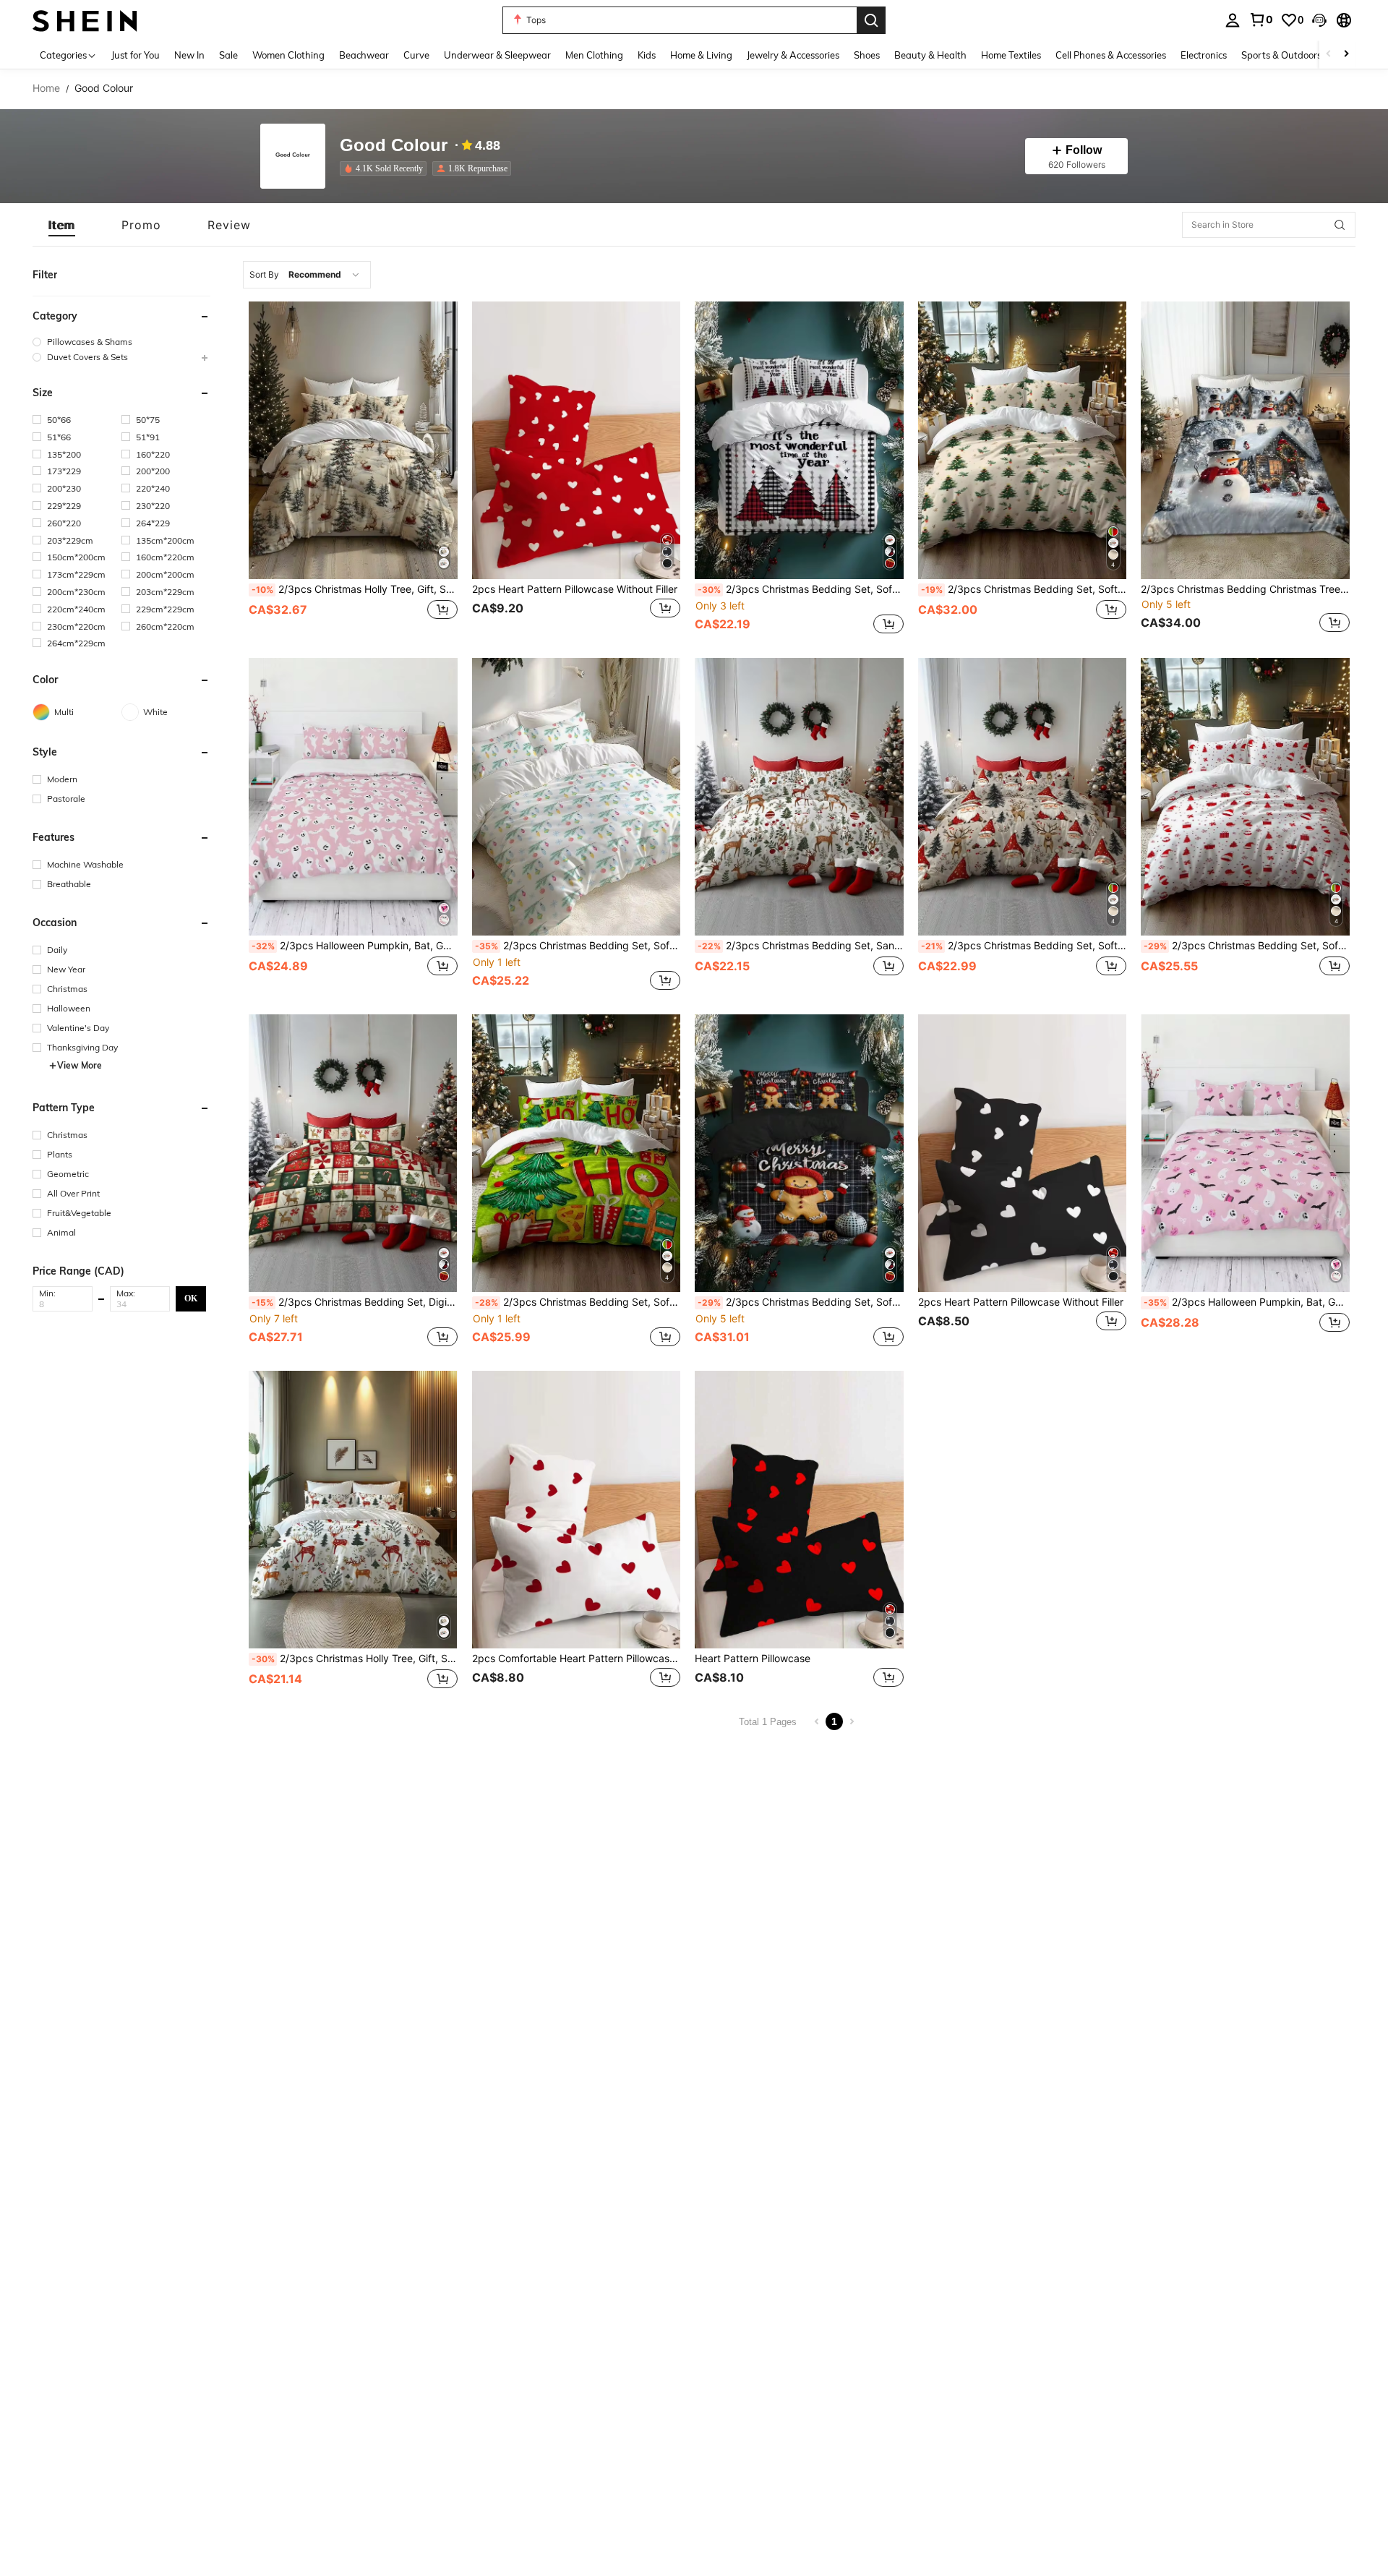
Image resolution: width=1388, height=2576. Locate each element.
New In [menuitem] (189, 55)
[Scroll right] (1346, 55)
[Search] (871, 20)
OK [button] (191, 1298)
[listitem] (386, 168)
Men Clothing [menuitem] (594, 55)
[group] (121, 342)
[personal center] (1233, 20)
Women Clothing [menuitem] (288, 55)
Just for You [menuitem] (136, 55)
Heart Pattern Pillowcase (753, 1659)
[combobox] (307, 275)
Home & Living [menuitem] (701, 55)
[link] (1261, 20)
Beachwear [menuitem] (364, 55)
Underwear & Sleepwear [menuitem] (497, 55)
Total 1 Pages (768, 1722)
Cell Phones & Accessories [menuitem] (1111, 55)
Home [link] (46, 88)
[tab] (62, 225)
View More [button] (80, 1065)
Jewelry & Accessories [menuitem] (793, 55)
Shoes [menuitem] (867, 55)
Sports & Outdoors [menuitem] (1281, 55)
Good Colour (394, 146)
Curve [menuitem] (416, 55)
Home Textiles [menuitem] (1011, 55)
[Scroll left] (1329, 55)
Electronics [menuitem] (1204, 55)
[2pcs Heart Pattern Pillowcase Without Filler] (577, 440)
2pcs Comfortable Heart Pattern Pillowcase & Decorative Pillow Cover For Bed (577, 1659)
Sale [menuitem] (228, 55)
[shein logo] (85, 20)
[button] (1319, 20)
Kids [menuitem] (647, 55)
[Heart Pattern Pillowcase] (799, 1510)
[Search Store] (1340, 225)
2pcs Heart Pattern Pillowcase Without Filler (575, 589)
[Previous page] (817, 1721)
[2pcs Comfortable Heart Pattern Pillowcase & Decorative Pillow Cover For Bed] (577, 1510)
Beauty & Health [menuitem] (930, 55)
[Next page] (852, 1721)
